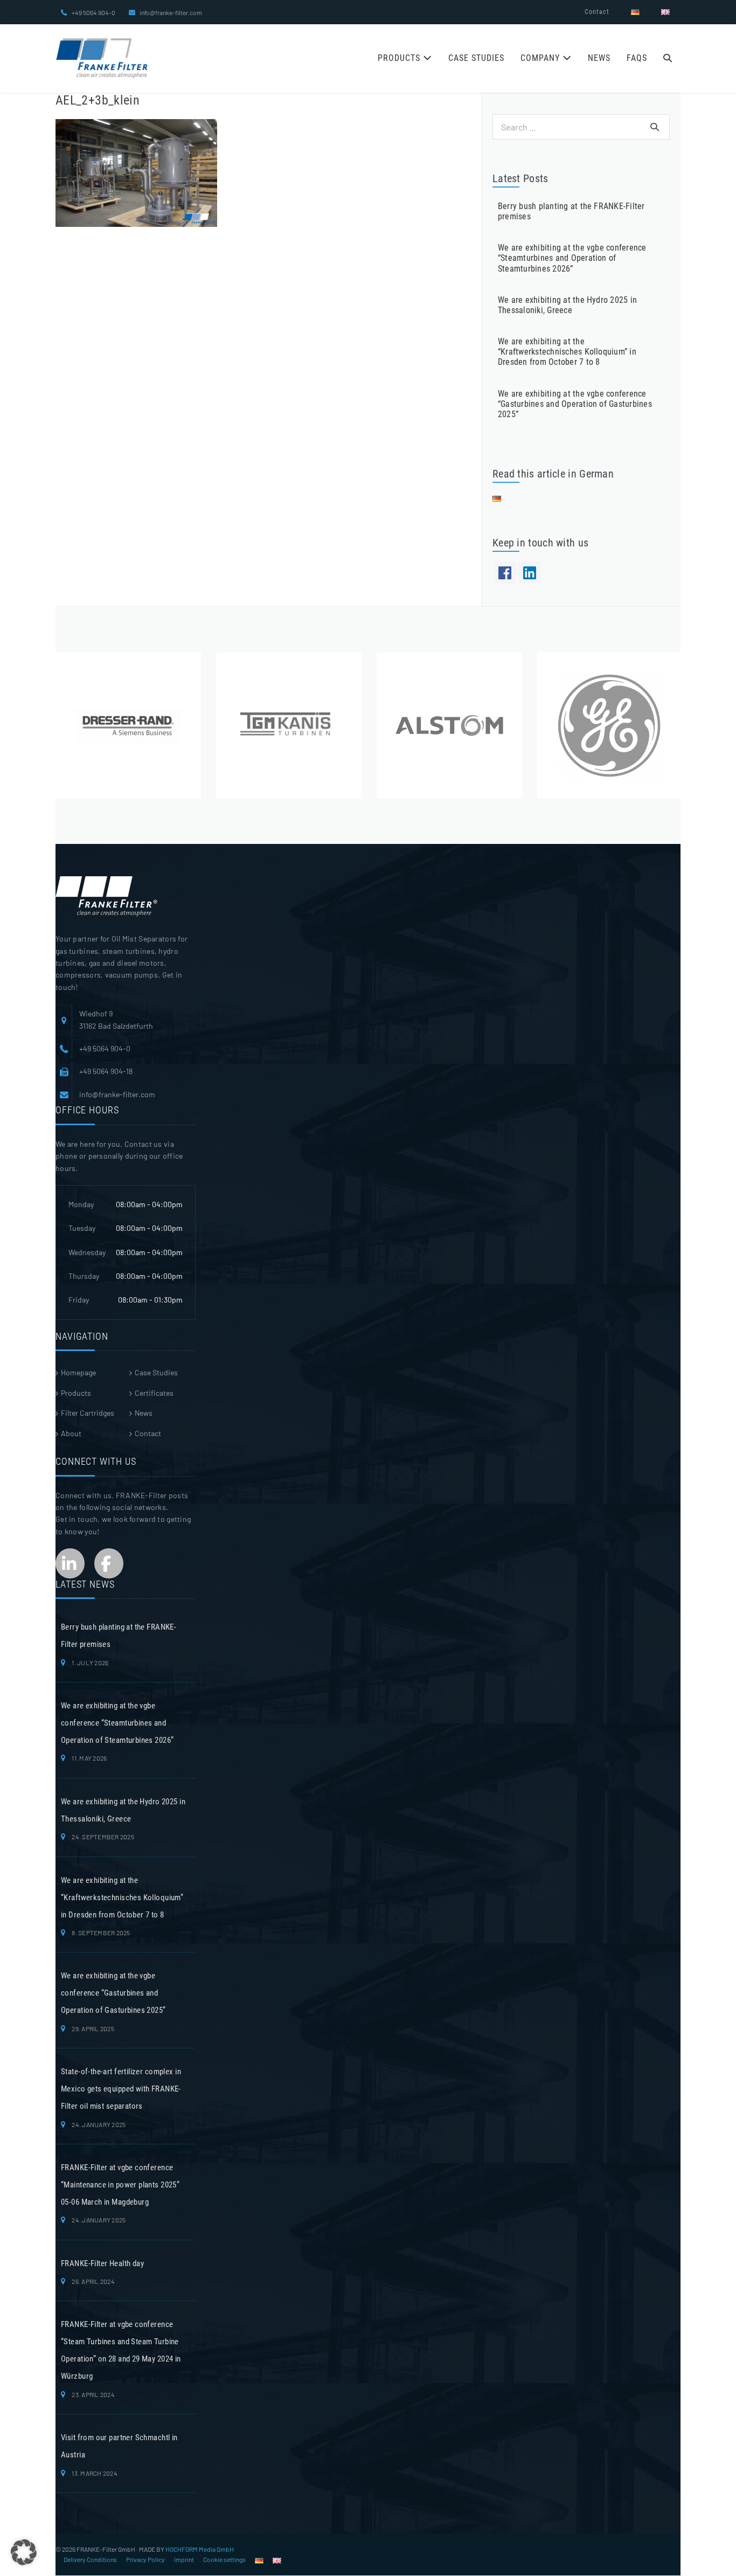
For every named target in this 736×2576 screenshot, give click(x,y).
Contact (597, 12)
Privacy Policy (145, 2559)
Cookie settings (224, 2559)
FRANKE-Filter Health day (102, 2263)
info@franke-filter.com (171, 12)
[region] (368, 725)
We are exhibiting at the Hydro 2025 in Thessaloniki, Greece (567, 305)
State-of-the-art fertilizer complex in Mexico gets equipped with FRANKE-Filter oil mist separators (121, 2089)
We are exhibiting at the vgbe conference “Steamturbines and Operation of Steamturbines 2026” (572, 258)
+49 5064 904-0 (93, 12)
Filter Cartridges (88, 1413)
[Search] (655, 127)
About (71, 1433)
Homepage (78, 1372)
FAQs (637, 58)
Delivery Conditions (90, 2559)
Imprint (184, 2559)
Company (541, 58)
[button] (668, 59)
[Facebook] (505, 572)
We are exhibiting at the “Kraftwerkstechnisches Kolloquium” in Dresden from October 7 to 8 (567, 352)
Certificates (154, 1393)
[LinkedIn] (530, 572)
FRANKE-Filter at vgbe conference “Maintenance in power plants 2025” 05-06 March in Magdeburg (120, 2185)
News (599, 58)
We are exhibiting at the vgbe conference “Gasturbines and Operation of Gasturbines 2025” (575, 404)
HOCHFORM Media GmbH (200, 2549)
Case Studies (476, 58)
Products (400, 58)
